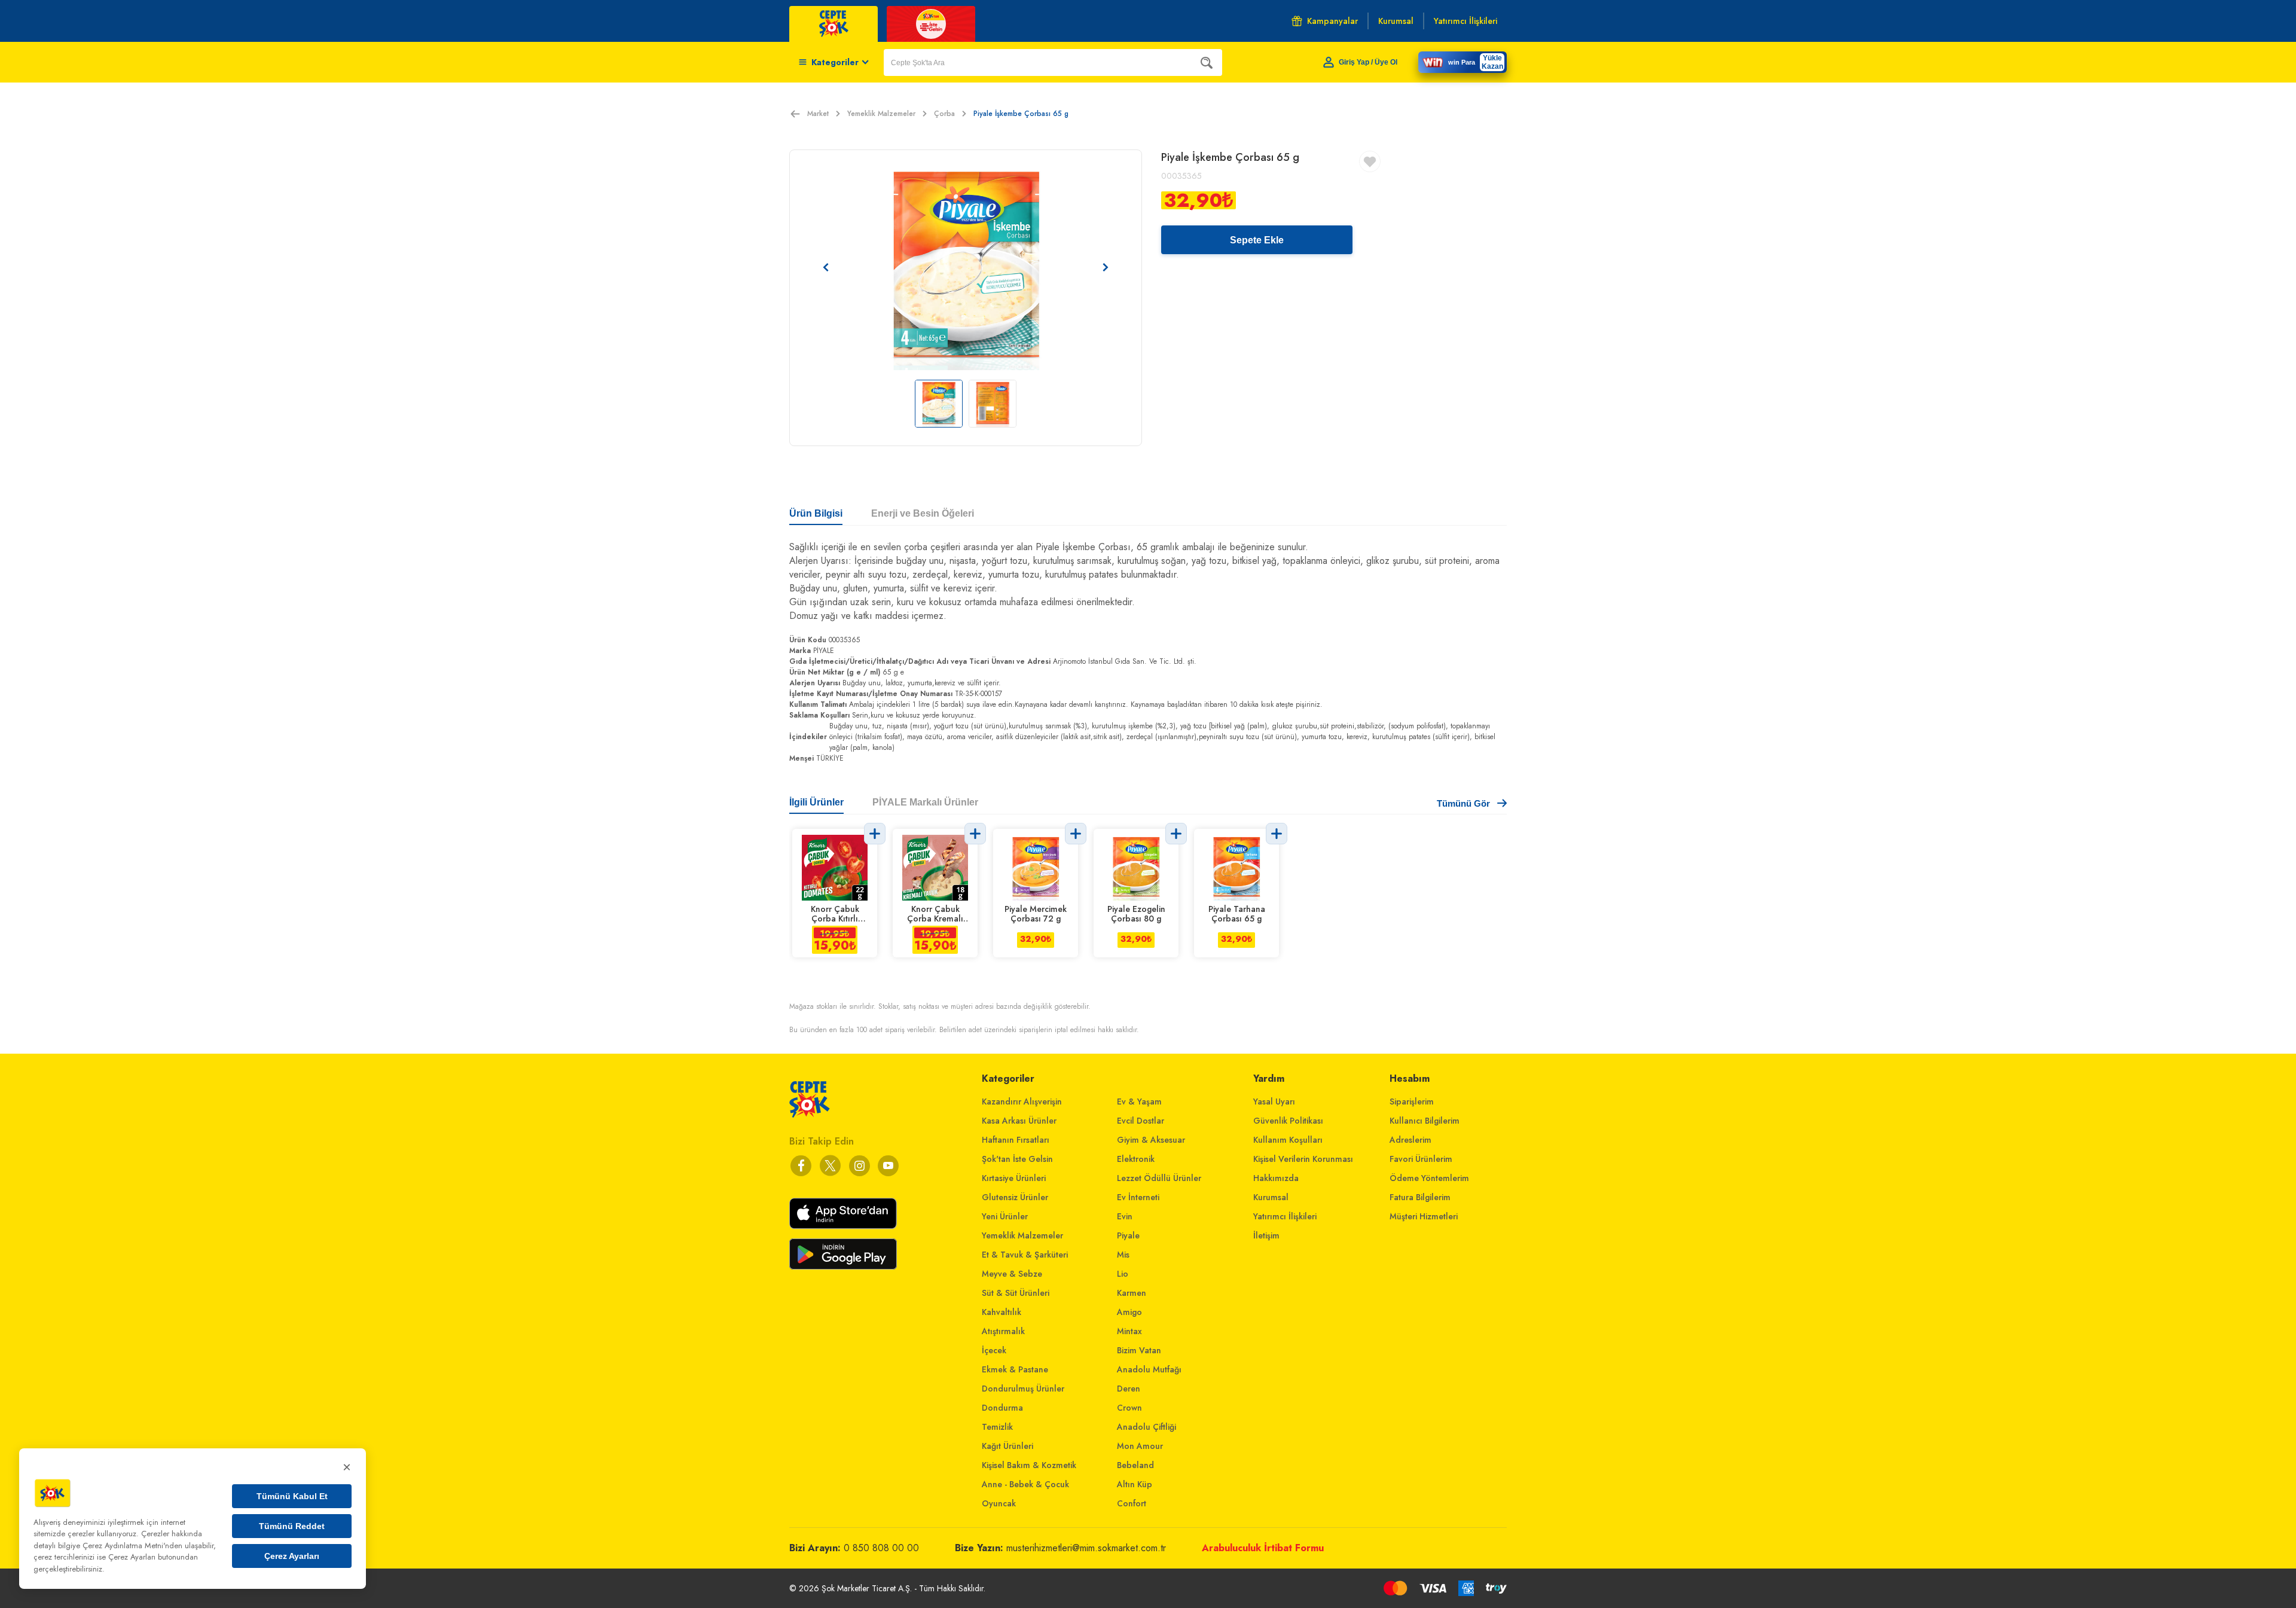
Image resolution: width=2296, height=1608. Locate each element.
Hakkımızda (1276, 1178)
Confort (1132, 1503)
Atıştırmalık (1003, 1331)
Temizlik (997, 1427)
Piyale (1128, 1235)
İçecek (994, 1350)
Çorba (944, 114)
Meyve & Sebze (1012, 1274)
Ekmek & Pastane (1015, 1369)
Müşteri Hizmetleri (1424, 1216)
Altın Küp (1135, 1484)
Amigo (1129, 1312)
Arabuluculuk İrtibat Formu (1263, 1548)
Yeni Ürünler (1005, 1216)
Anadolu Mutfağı (1149, 1369)
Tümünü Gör (1463, 803)
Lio (1123, 1274)
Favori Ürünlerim (1421, 1159)
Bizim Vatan (1139, 1350)
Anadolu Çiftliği (1147, 1427)
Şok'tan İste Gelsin (1017, 1159)
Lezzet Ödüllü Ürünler (1159, 1178)
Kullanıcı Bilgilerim (1425, 1121)
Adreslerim (1410, 1140)
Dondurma (1002, 1408)
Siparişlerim (1412, 1102)
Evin (1125, 1216)
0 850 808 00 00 (881, 1548)
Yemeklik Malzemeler (881, 114)
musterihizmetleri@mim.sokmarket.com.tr (1086, 1548)
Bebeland (1135, 1465)
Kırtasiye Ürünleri (1014, 1178)
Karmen (1132, 1293)
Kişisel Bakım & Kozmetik (1029, 1465)
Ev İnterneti (1138, 1197)
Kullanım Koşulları (1288, 1140)
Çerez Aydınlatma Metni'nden (132, 1546)
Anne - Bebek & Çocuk (1025, 1484)
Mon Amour (1140, 1446)
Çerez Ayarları (292, 1556)
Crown (1129, 1408)
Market (818, 114)
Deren (1129, 1389)
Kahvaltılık (1002, 1312)
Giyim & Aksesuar (1151, 1140)
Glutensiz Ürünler (1015, 1197)
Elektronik (1136, 1159)
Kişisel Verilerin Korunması (1303, 1159)
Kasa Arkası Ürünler (1019, 1121)
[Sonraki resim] (1106, 267)
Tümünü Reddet (292, 1526)
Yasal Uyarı (1274, 1102)
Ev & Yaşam (1139, 1102)
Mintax (1129, 1331)
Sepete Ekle (1257, 240)
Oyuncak (999, 1503)
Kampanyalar (1332, 21)
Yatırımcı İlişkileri (1285, 1216)
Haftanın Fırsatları (1016, 1140)
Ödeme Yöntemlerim (1429, 1178)
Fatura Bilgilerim (1420, 1197)
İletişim (1266, 1235)
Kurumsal (1271, 1197)
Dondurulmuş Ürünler (1023, 1389)
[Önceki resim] (826, 267)
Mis (1123, 1255)
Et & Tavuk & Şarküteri (1025, 1255)
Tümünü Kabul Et (292, 1496)
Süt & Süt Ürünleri (1016, 1293)
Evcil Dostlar (1141, 1121)
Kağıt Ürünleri (1007, 1446)
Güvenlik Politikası (1288, 1121)
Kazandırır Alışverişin (1022, 1102)
